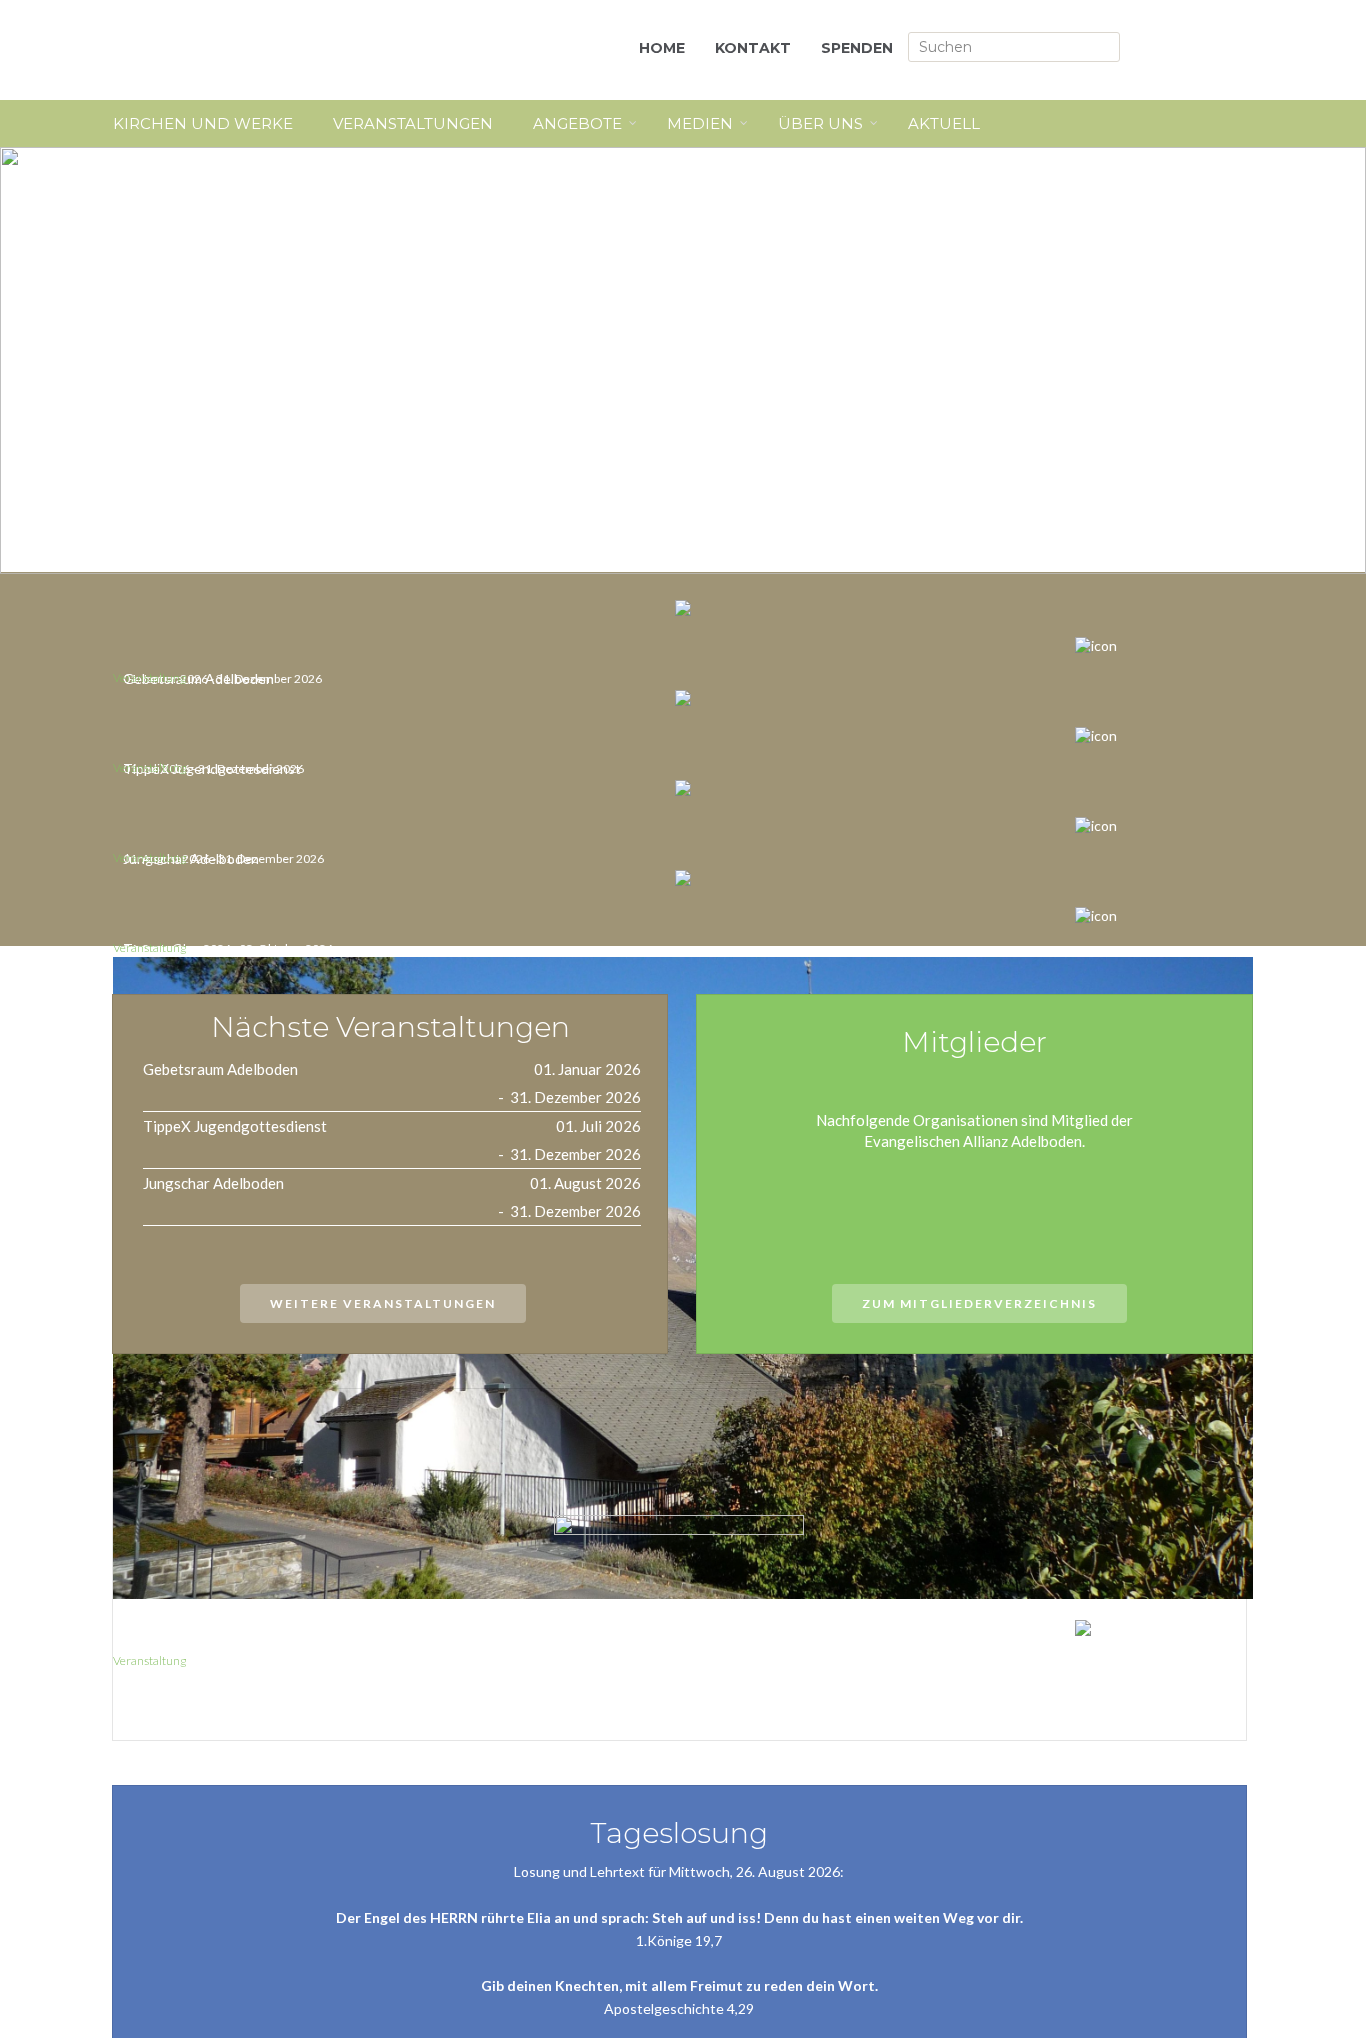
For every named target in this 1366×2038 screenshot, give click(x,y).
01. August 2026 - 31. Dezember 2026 (223, 858)
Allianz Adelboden (293, 50)
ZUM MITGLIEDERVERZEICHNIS (979, 1303)
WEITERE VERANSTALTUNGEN (383, 1303)
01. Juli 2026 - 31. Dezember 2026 (213, 768)
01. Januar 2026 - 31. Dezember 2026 (222, 678)
